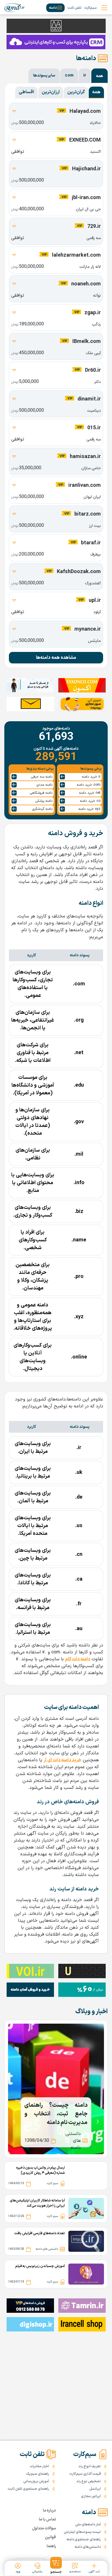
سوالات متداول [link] (44, 2528)
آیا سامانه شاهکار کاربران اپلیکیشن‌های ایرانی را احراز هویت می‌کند (37, 2203)
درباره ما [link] (49, 2511)
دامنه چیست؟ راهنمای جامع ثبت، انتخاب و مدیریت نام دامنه (56, 2114)
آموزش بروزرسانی (36, 2481)
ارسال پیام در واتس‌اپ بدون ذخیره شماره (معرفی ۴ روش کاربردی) (40, 2170)
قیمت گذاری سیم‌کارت (85, 2474)
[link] (15, 8)
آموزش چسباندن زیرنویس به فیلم (40, 2266)
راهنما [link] (51, 2546)
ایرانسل (95, 2489)
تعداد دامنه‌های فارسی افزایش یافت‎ (40, 2233)
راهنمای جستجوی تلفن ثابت (28, 2489)
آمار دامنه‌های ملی (88, 2525)
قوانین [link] (50, 2537)
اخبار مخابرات (39, 2466)
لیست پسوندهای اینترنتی (82, 2532)
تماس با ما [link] (47, 2519)
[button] (56, 2566)
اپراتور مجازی (91, 2496)
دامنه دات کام (78, 1659)
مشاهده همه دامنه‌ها (56, 658)
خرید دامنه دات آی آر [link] (62, 1760)
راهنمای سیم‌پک (38, 2474)
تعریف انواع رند (90, 2466)
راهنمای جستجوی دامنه (84, 2539)
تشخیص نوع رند (89, 2481)
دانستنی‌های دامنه (88, 2547)
